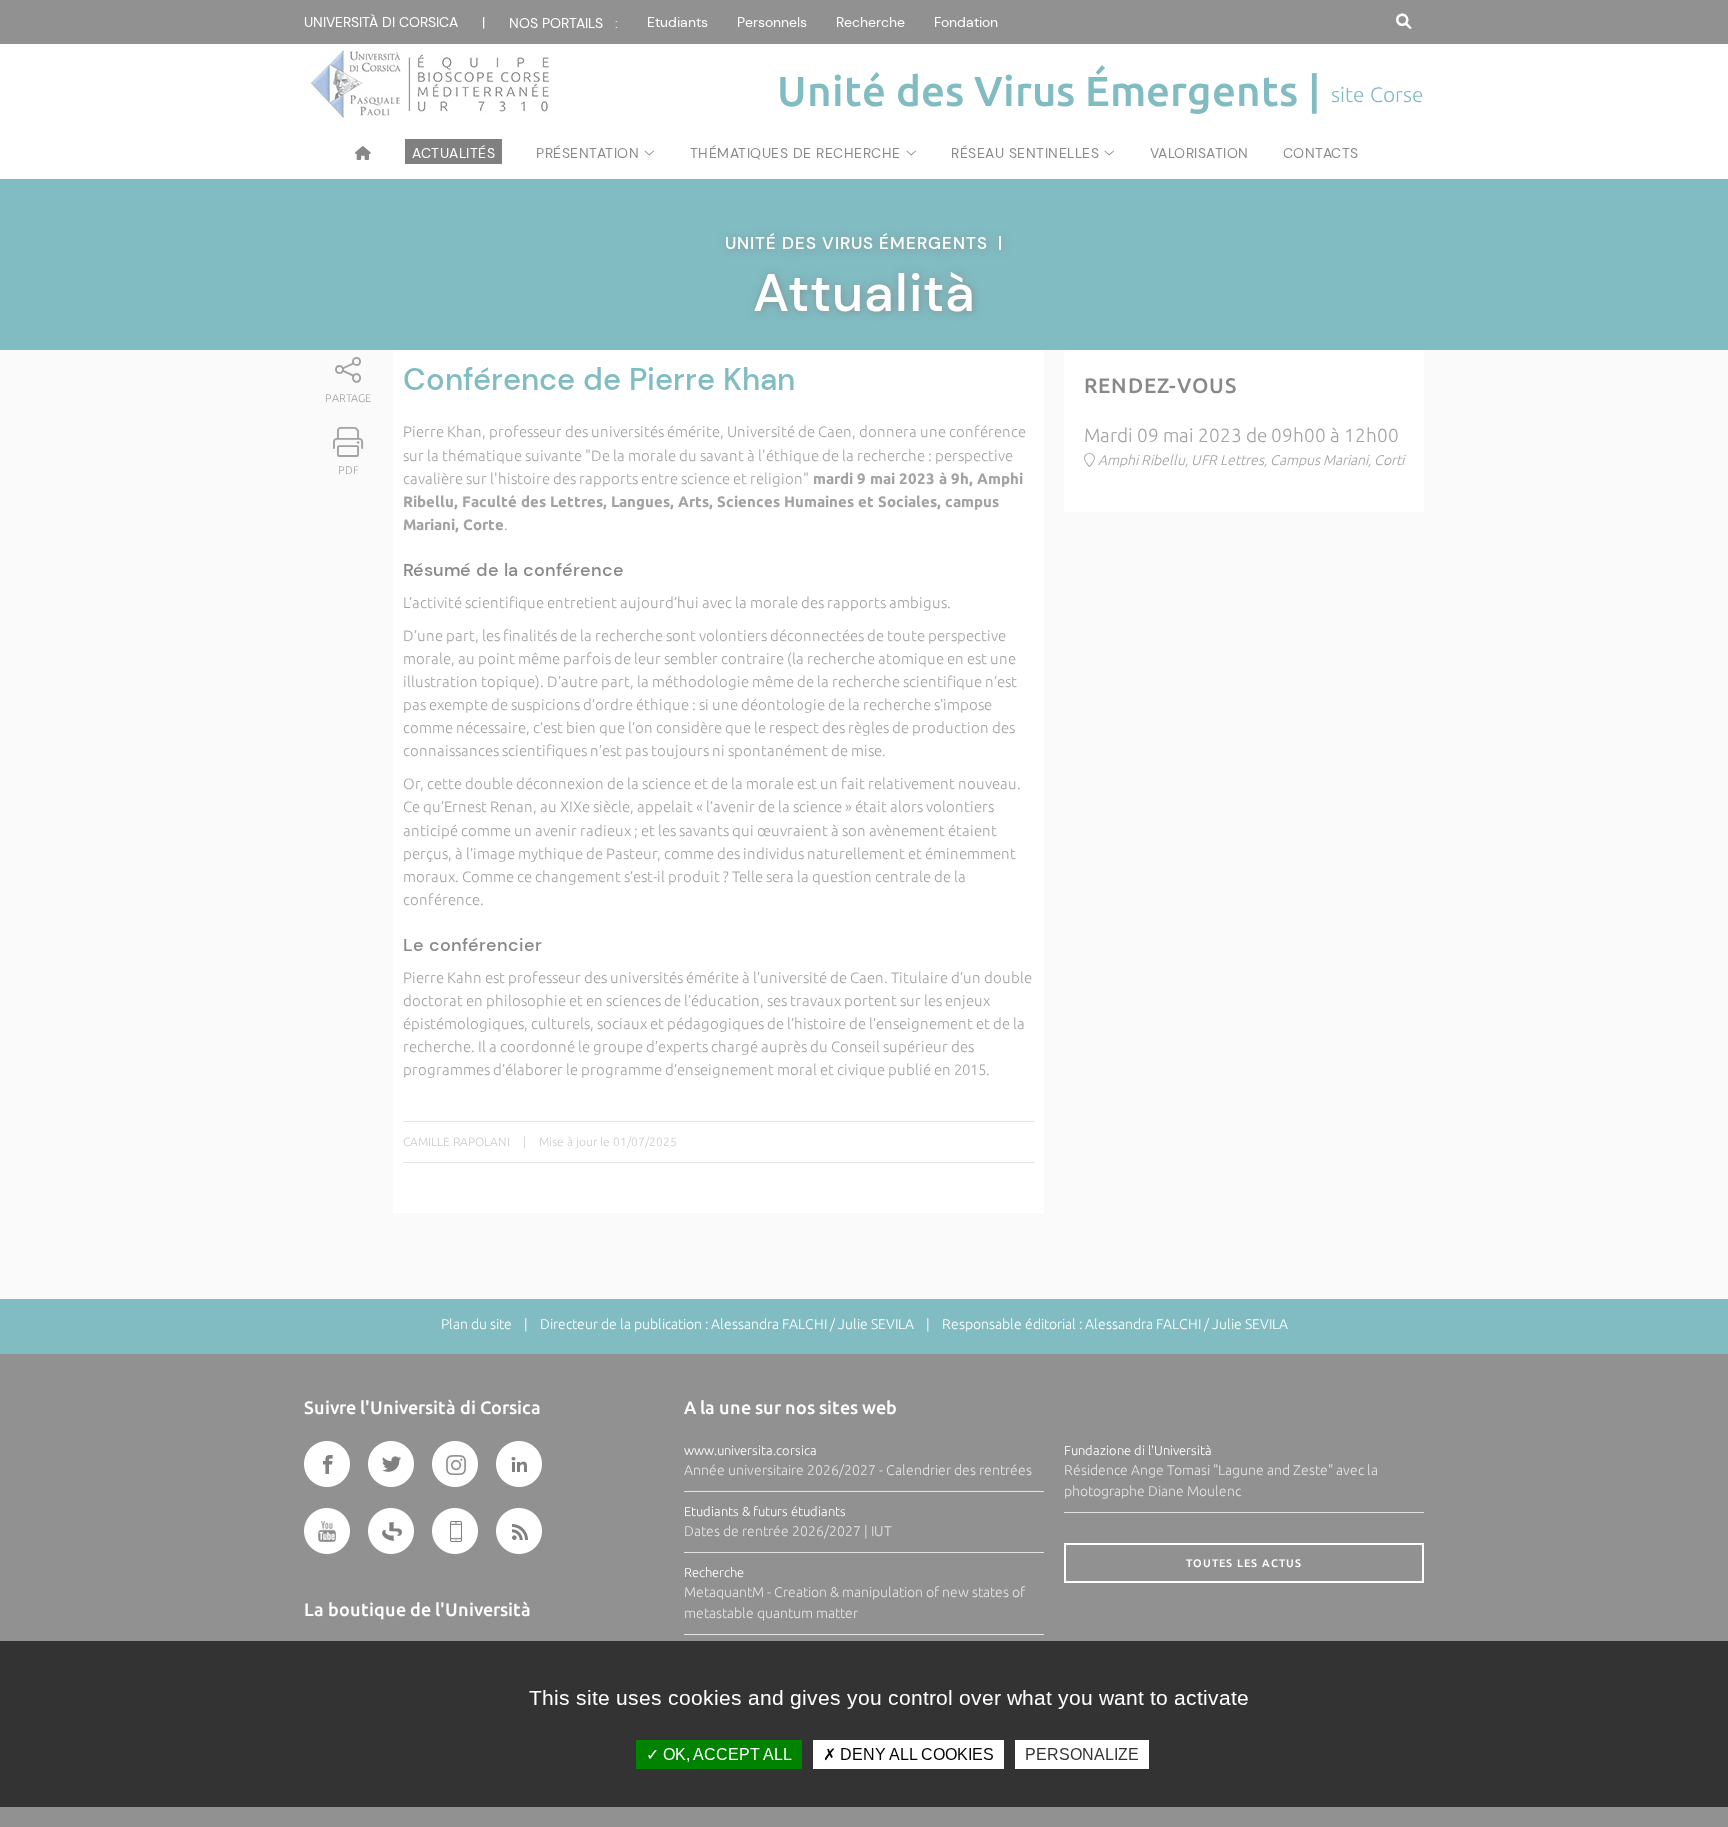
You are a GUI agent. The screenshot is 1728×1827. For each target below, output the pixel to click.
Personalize (1082, 1754)
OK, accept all (725, 1754)
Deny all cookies (915, 1754)
